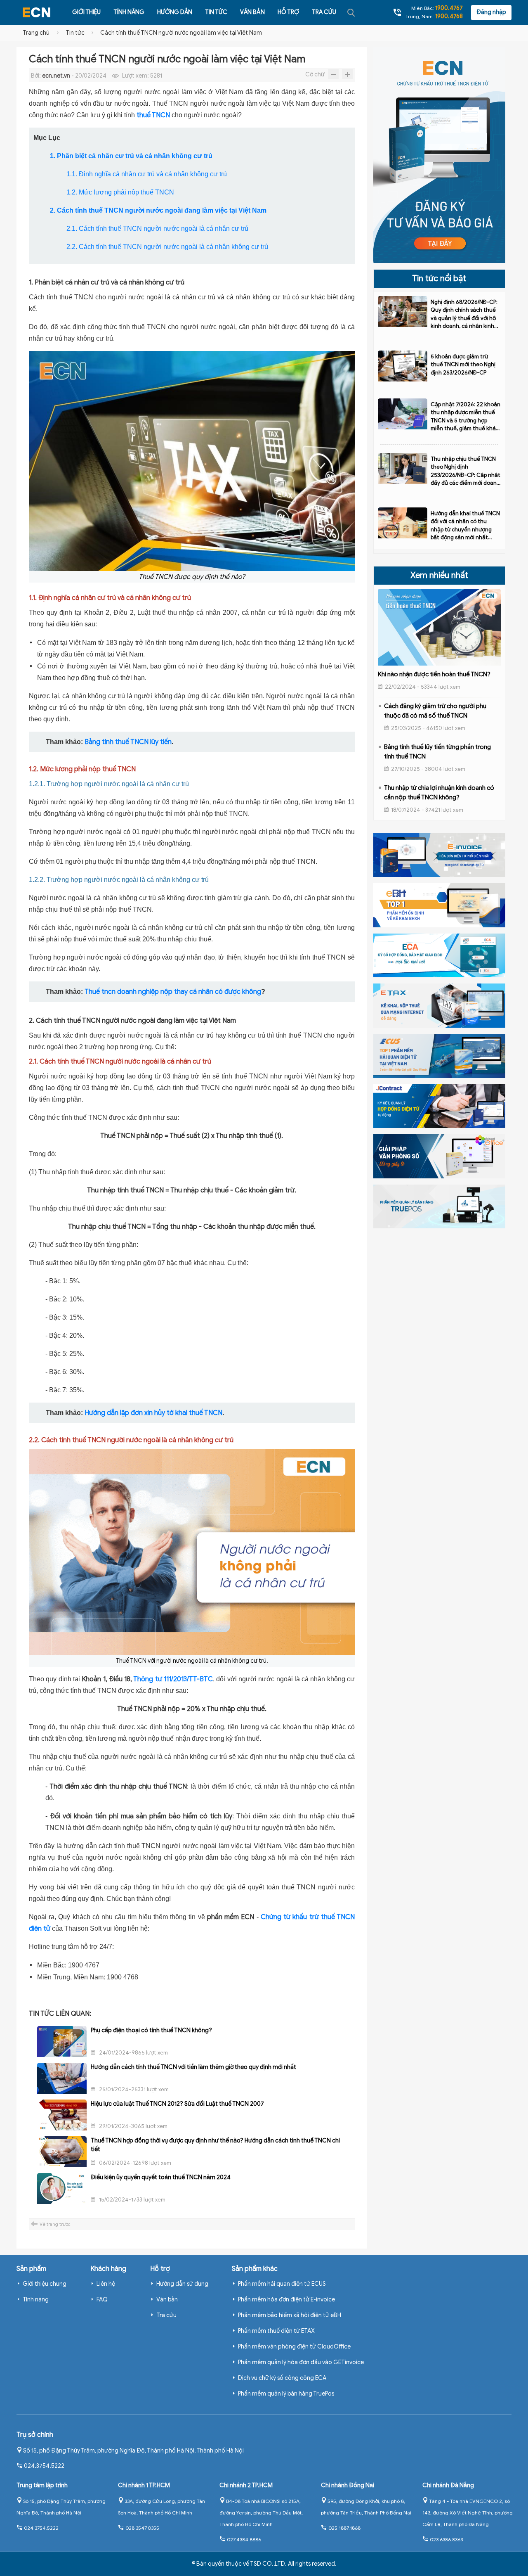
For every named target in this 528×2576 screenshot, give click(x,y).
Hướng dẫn (175, 12)
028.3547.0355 (142, 2528)
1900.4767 (449, 8)
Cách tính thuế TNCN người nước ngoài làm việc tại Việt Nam (181, 33)
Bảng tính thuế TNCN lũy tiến (128, 742)
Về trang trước (55, 2224)
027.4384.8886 (244, 2539)
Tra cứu (324, 12)
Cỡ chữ (315, 75)
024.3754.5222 (44, 2466)
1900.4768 (449, 16)
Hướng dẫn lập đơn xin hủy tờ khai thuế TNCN (153, 1413)
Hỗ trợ (288, 12)
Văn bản (252, 12)
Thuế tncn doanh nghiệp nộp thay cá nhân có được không (173, 992)
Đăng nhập (491, 12)
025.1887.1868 (344, 2528)
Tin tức (216, 12)
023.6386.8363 (446, 2539)
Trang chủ (36, 33)
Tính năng (129, 12)
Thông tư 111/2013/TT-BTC (173, 1679)
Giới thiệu (86, 12)
